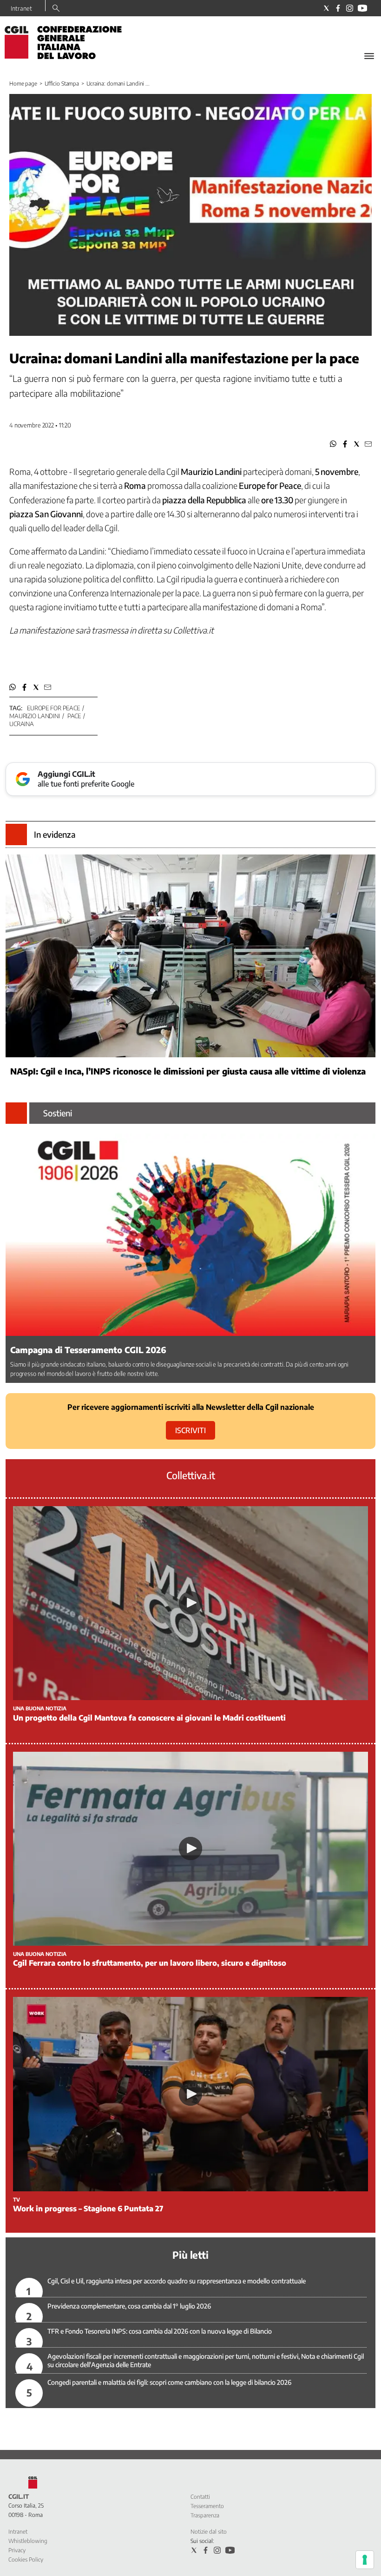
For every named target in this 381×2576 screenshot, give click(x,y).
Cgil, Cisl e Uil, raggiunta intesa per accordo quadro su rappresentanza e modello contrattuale (177, 2281)
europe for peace (53, 708)
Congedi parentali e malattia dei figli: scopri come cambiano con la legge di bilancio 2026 (169, 2382)
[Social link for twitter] (326, 8)
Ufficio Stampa (62, 83)
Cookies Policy (26, 2559)
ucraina (22, 724)
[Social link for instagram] (350, 8)
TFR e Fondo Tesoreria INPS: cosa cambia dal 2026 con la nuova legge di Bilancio (160, 2331)
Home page (23, 83)
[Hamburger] (369, 56)
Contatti (200, 2497)
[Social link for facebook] (338, 8)
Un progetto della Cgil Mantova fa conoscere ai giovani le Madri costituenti (149, 1718)
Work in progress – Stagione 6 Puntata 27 (88, 2209)
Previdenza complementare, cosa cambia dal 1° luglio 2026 (129, 2306)
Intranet (21, 8)
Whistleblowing (28, 2541)
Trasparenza (205, 2515)
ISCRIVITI (190, 1430)
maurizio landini (35, 716)
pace (74, 716)
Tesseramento (207, 2506)
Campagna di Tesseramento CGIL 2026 (88, 1350)
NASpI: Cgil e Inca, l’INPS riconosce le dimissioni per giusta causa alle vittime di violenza (188, 1071)
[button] (333, 444)
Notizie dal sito (209, 2532)
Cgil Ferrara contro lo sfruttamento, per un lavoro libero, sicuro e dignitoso (150, 1963)
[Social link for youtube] (362, 8)
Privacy (17, 2550)
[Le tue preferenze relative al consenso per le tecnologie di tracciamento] (365, 2560)
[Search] (56, 9)
